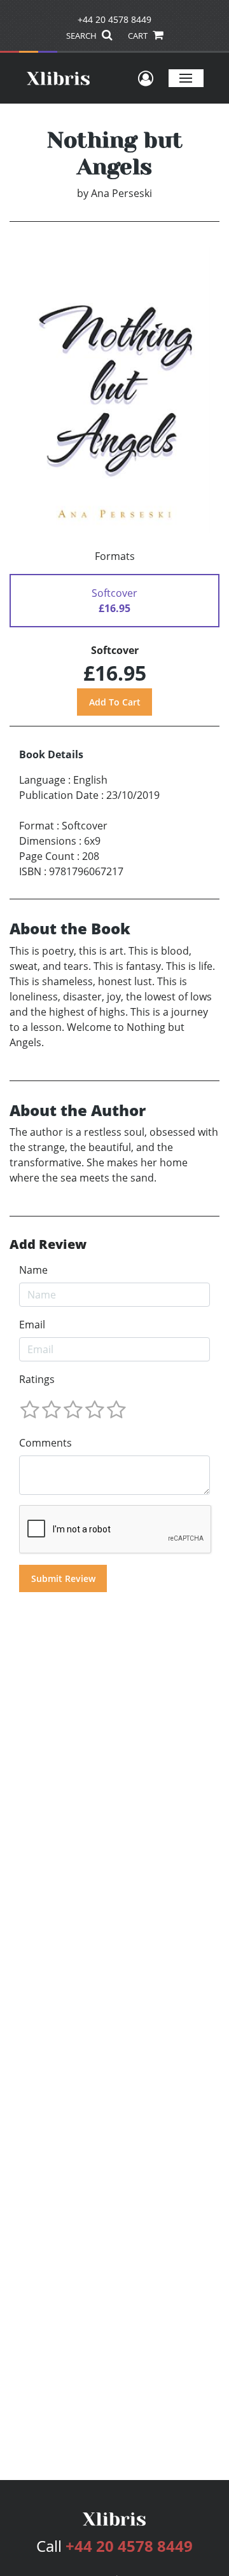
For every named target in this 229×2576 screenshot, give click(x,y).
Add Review (48, 1244)
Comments (45, 1443)
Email (32, 1325)
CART (139, 36)
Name (33, 1270)
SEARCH (82, 36)
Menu (186, 78)
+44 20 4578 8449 (114, 19)
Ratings (37, 1379)
